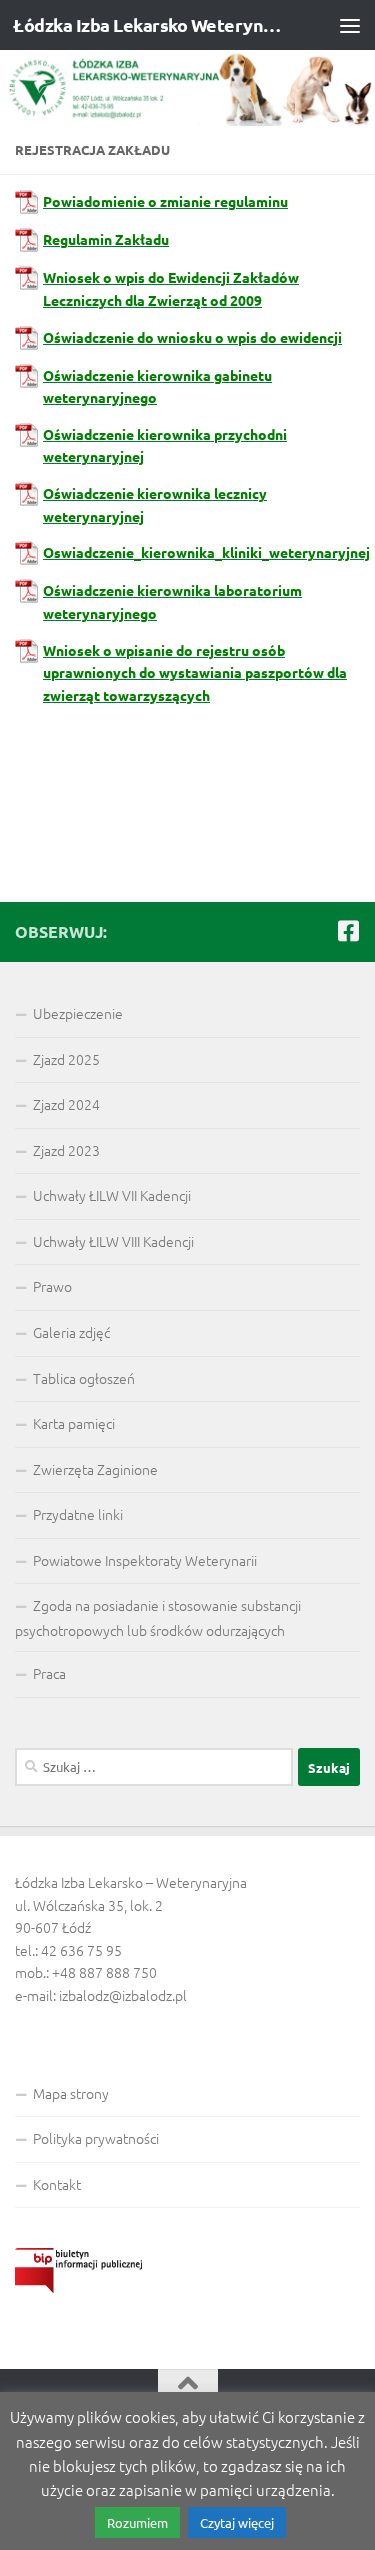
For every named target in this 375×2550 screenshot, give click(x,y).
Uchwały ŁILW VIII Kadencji (113, 1241)
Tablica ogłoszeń (84, 1378)
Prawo (52, 1286)
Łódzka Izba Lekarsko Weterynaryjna (148, 24)
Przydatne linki (78, 1514)
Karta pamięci (74, 1423)
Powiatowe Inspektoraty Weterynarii (145, 1560)
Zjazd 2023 (66, 1150)
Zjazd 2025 (66, 1059)
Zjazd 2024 (66, 1104)
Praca (49, 1673)
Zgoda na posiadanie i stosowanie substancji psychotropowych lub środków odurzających (158, 1617)
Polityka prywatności (96, 2138)
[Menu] (350, 25)
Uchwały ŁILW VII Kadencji (112, 1195)
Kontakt (57, 2184)
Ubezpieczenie (78, 1013)
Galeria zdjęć (71, 1332)
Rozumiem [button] (137, 2522)
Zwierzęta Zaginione (95, 1469)
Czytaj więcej (237, 2522)
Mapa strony (71, 2093)
